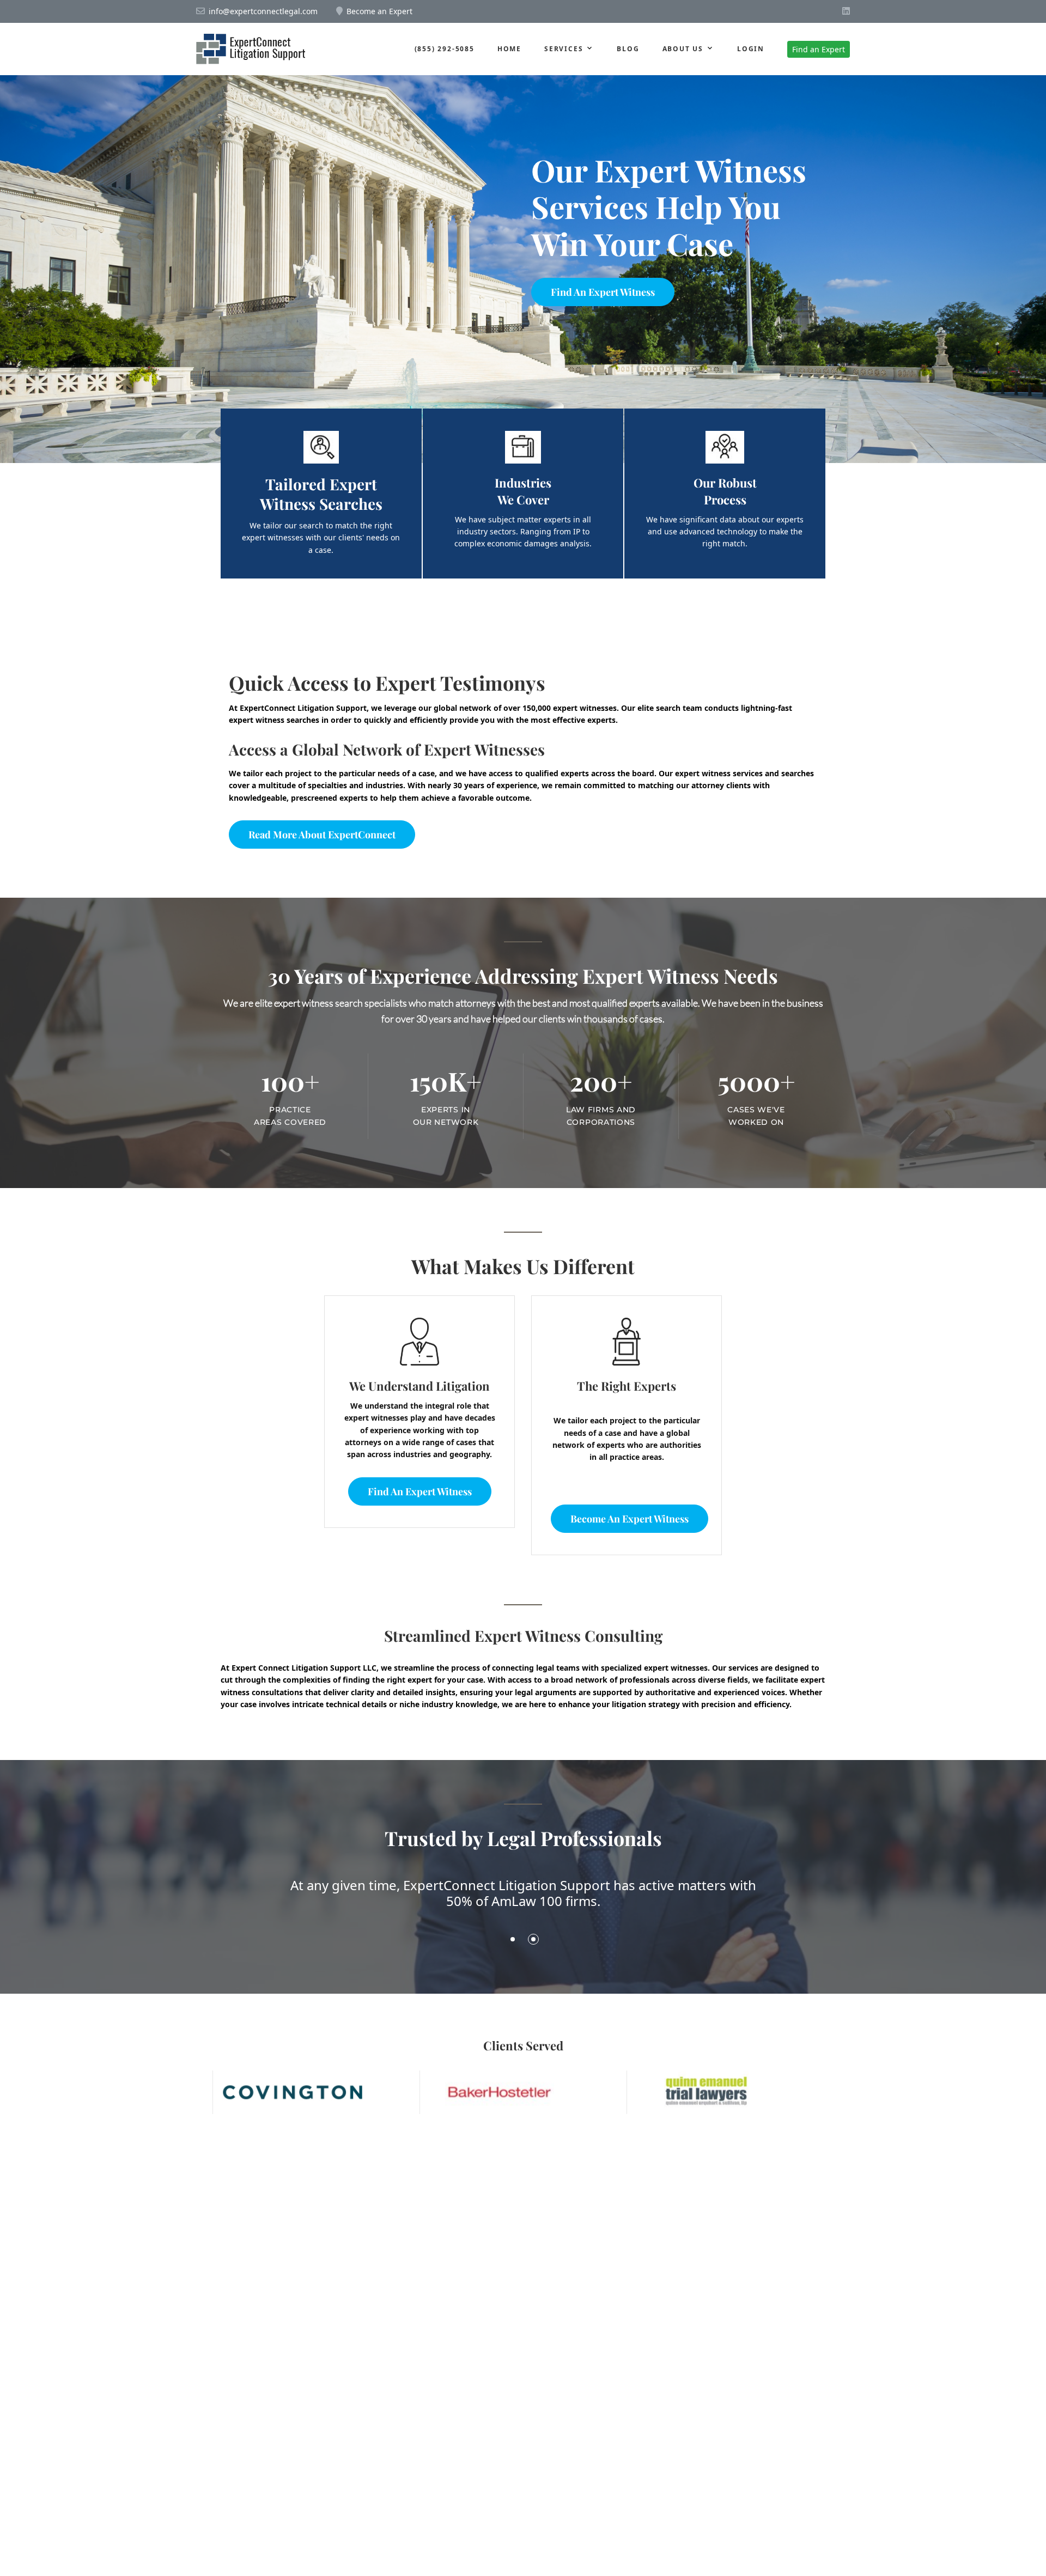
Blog (628, 49)
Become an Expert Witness (630, 1519)
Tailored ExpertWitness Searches (321, 494)
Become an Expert (379, 11)
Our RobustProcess (725, 491)
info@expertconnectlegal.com (263, 11)
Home (509, 49)
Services (564, 49)
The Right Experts (627, 1386)
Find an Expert (819, 49)
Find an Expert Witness (603, 292)
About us (683, 49)
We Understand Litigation (419, 1386)
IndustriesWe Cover (523, 491)
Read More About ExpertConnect (322, 835)
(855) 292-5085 (445, 49)
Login (751, 49)
